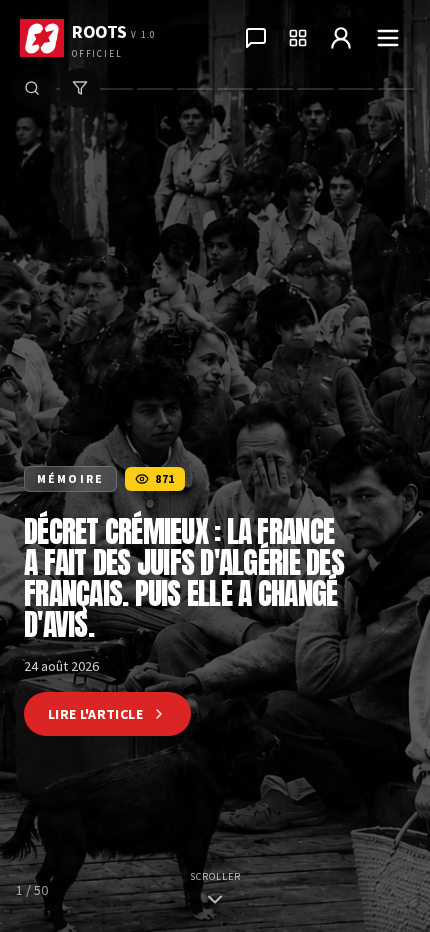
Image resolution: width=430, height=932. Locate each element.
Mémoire (70, 478)
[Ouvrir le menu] (388, 38)
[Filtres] (80, 88)
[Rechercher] (32, 88)
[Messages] (256, 38)
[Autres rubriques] (298, 38)
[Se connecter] (341, 38)
